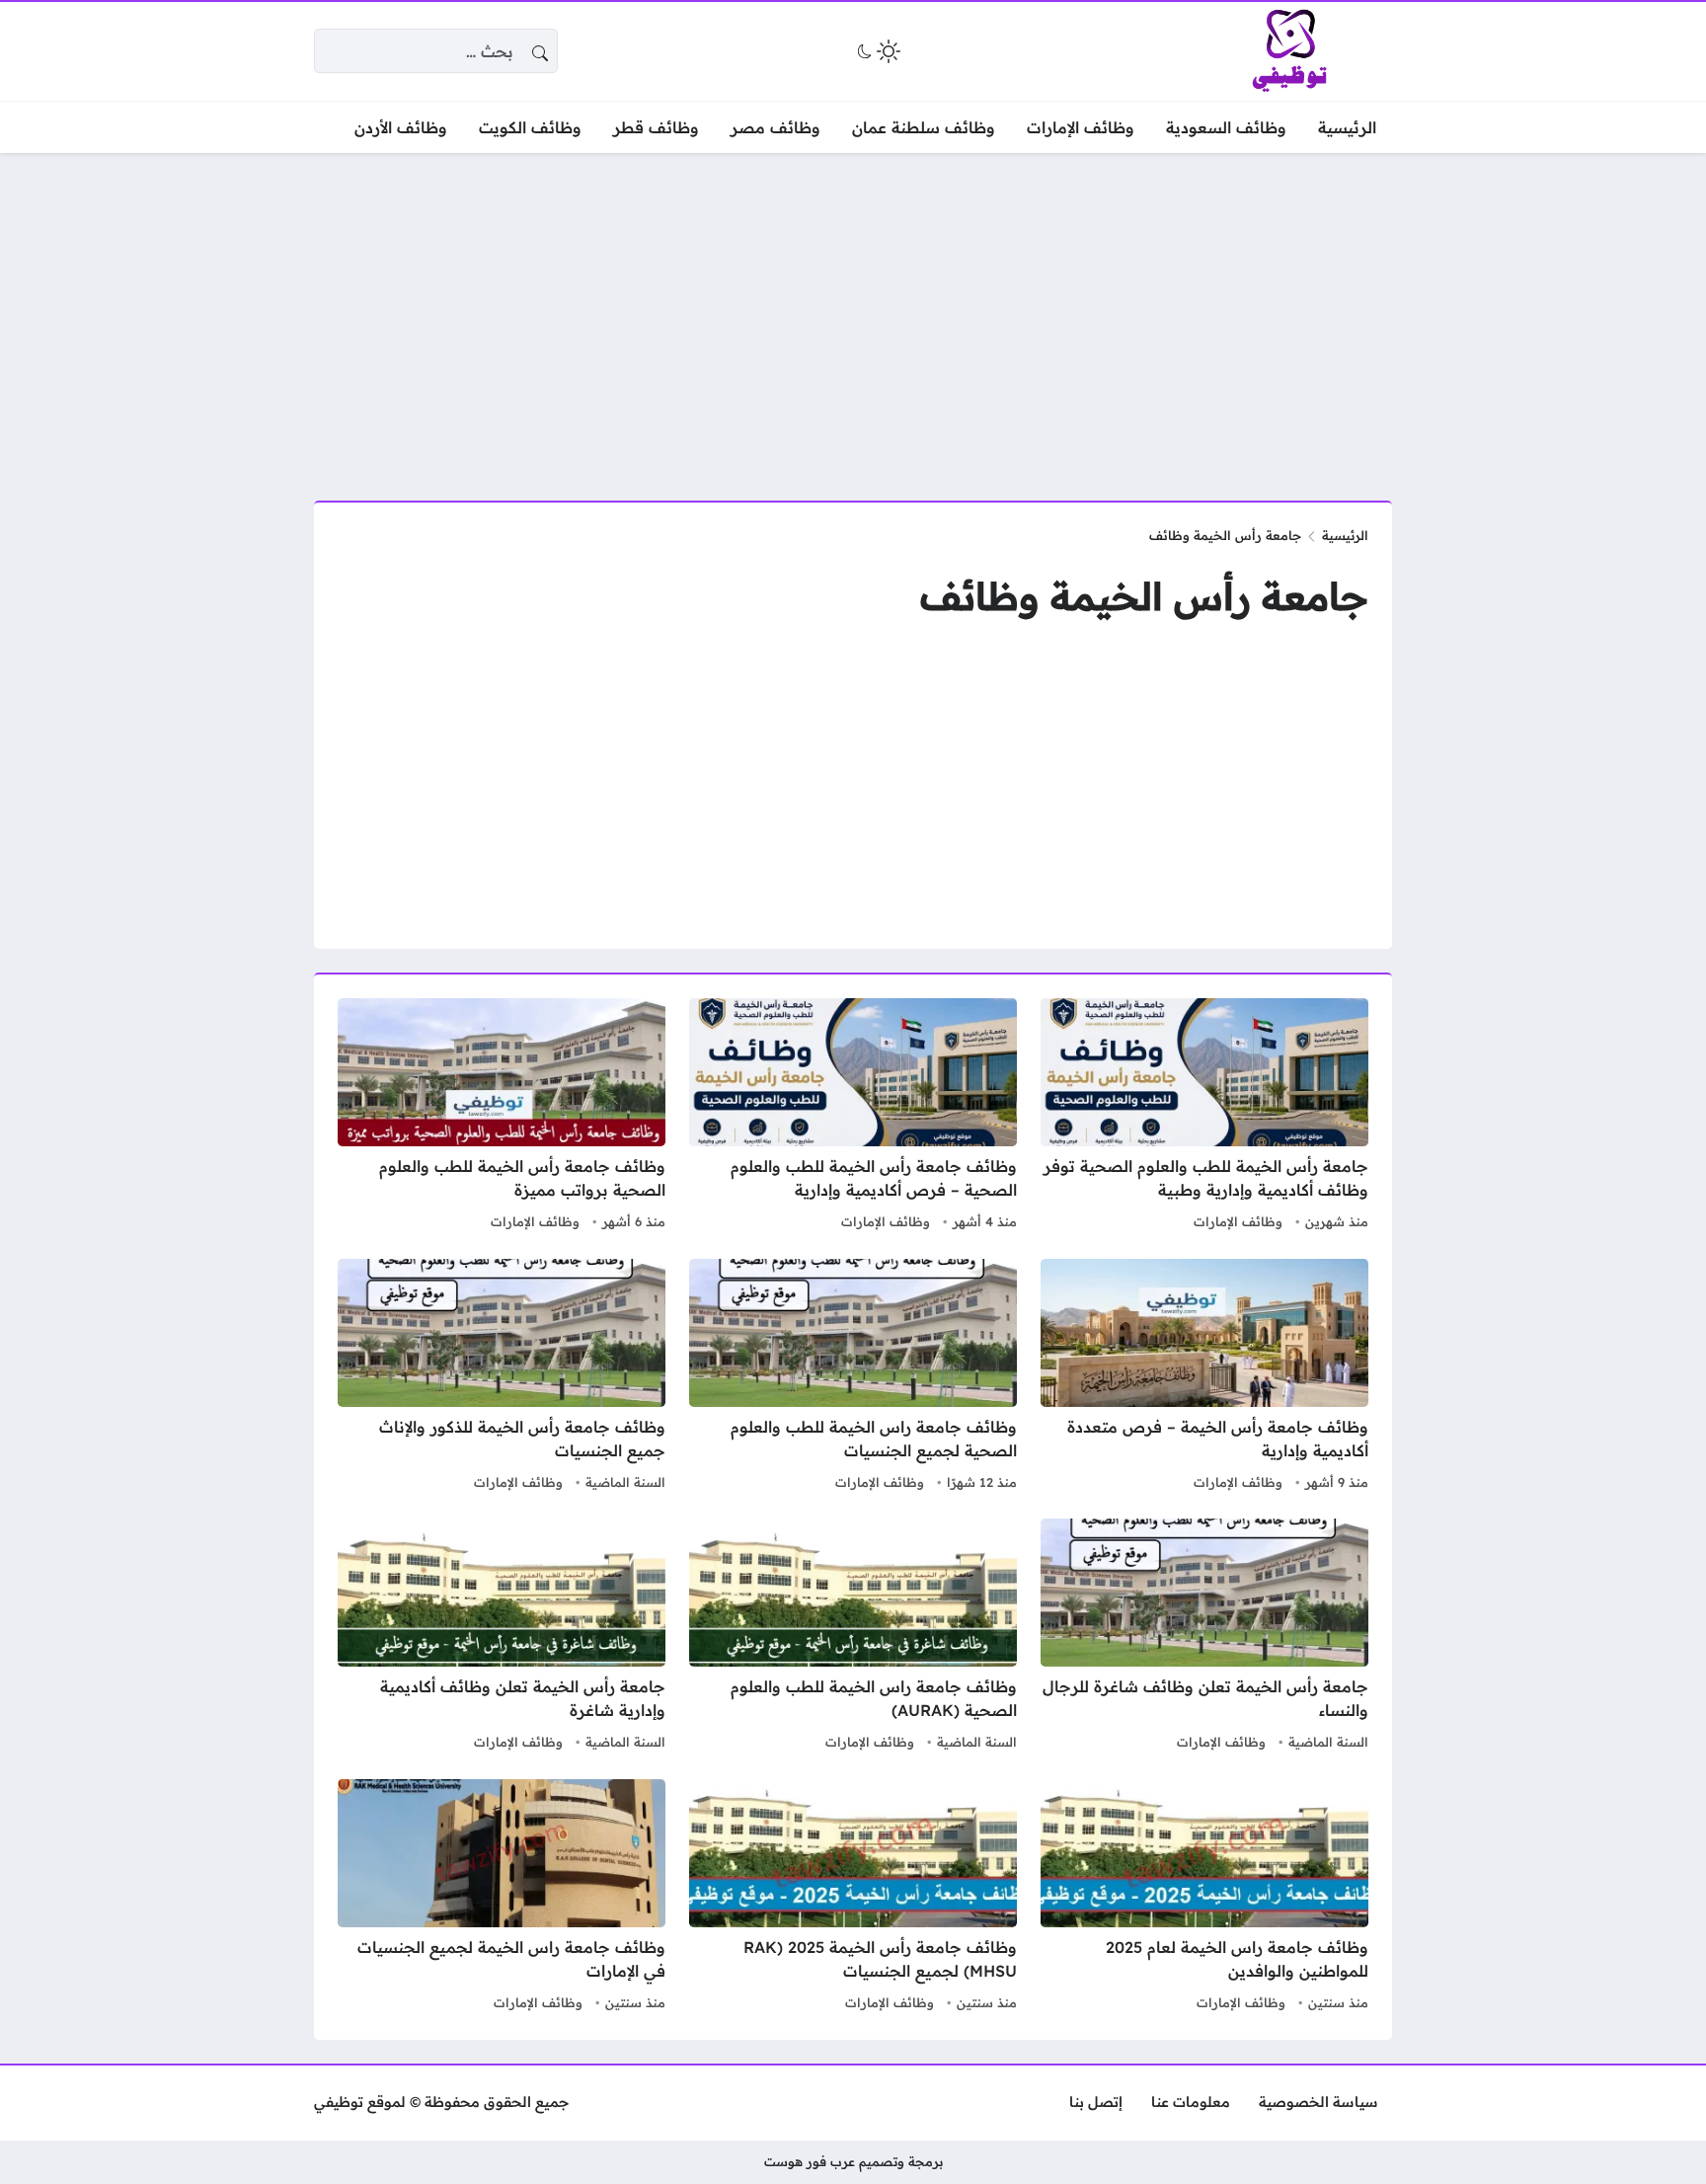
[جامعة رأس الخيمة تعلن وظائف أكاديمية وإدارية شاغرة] (502, 1637)
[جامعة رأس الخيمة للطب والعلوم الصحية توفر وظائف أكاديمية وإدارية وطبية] (1204, 1117)
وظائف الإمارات (1238, 1221)
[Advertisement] (853, 315)
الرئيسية (1345, 535)
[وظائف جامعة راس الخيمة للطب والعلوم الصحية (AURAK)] (853, 1637)
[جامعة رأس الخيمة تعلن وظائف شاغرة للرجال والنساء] (1204, 1637)
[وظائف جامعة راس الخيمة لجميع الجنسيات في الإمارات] (502, 1898)
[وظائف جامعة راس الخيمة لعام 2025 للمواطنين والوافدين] (1204, 1898)
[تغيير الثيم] (877, 51)
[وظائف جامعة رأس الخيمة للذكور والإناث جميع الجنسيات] (502, 1377)
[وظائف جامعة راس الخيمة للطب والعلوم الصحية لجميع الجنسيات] (853, 1377)
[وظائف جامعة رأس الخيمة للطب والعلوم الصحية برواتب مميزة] (502, 1117)
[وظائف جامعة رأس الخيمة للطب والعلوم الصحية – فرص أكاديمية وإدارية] (853, 1117)
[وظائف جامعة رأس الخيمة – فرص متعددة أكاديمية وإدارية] (1204, 1377)
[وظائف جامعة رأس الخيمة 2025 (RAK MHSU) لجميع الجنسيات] (853, 1898)
